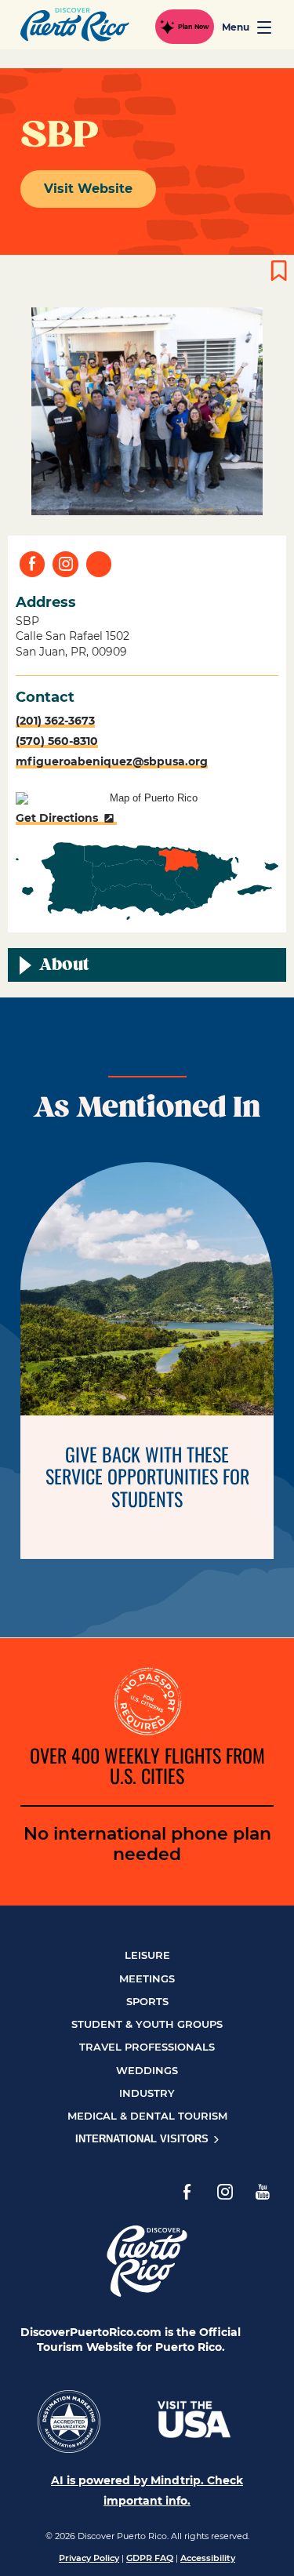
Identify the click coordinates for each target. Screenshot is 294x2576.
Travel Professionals (147, 2047)
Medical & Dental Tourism (147, 2116)
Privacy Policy (89, 2558)
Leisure (147, 1955)
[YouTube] (263, 2192)
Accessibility (208, 2558)
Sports (147, 2001)
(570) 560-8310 (57, 741)
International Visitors (143, 2139)
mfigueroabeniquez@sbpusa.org (112, 761)
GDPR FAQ (150, 2558)
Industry (147, 2093)
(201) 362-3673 (55, 721)
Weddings (147, 2070)
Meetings (147, 1978)
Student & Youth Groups (147, 2024)
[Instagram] (225, 2192)
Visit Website (88, 189)
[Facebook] (187, 2192)
